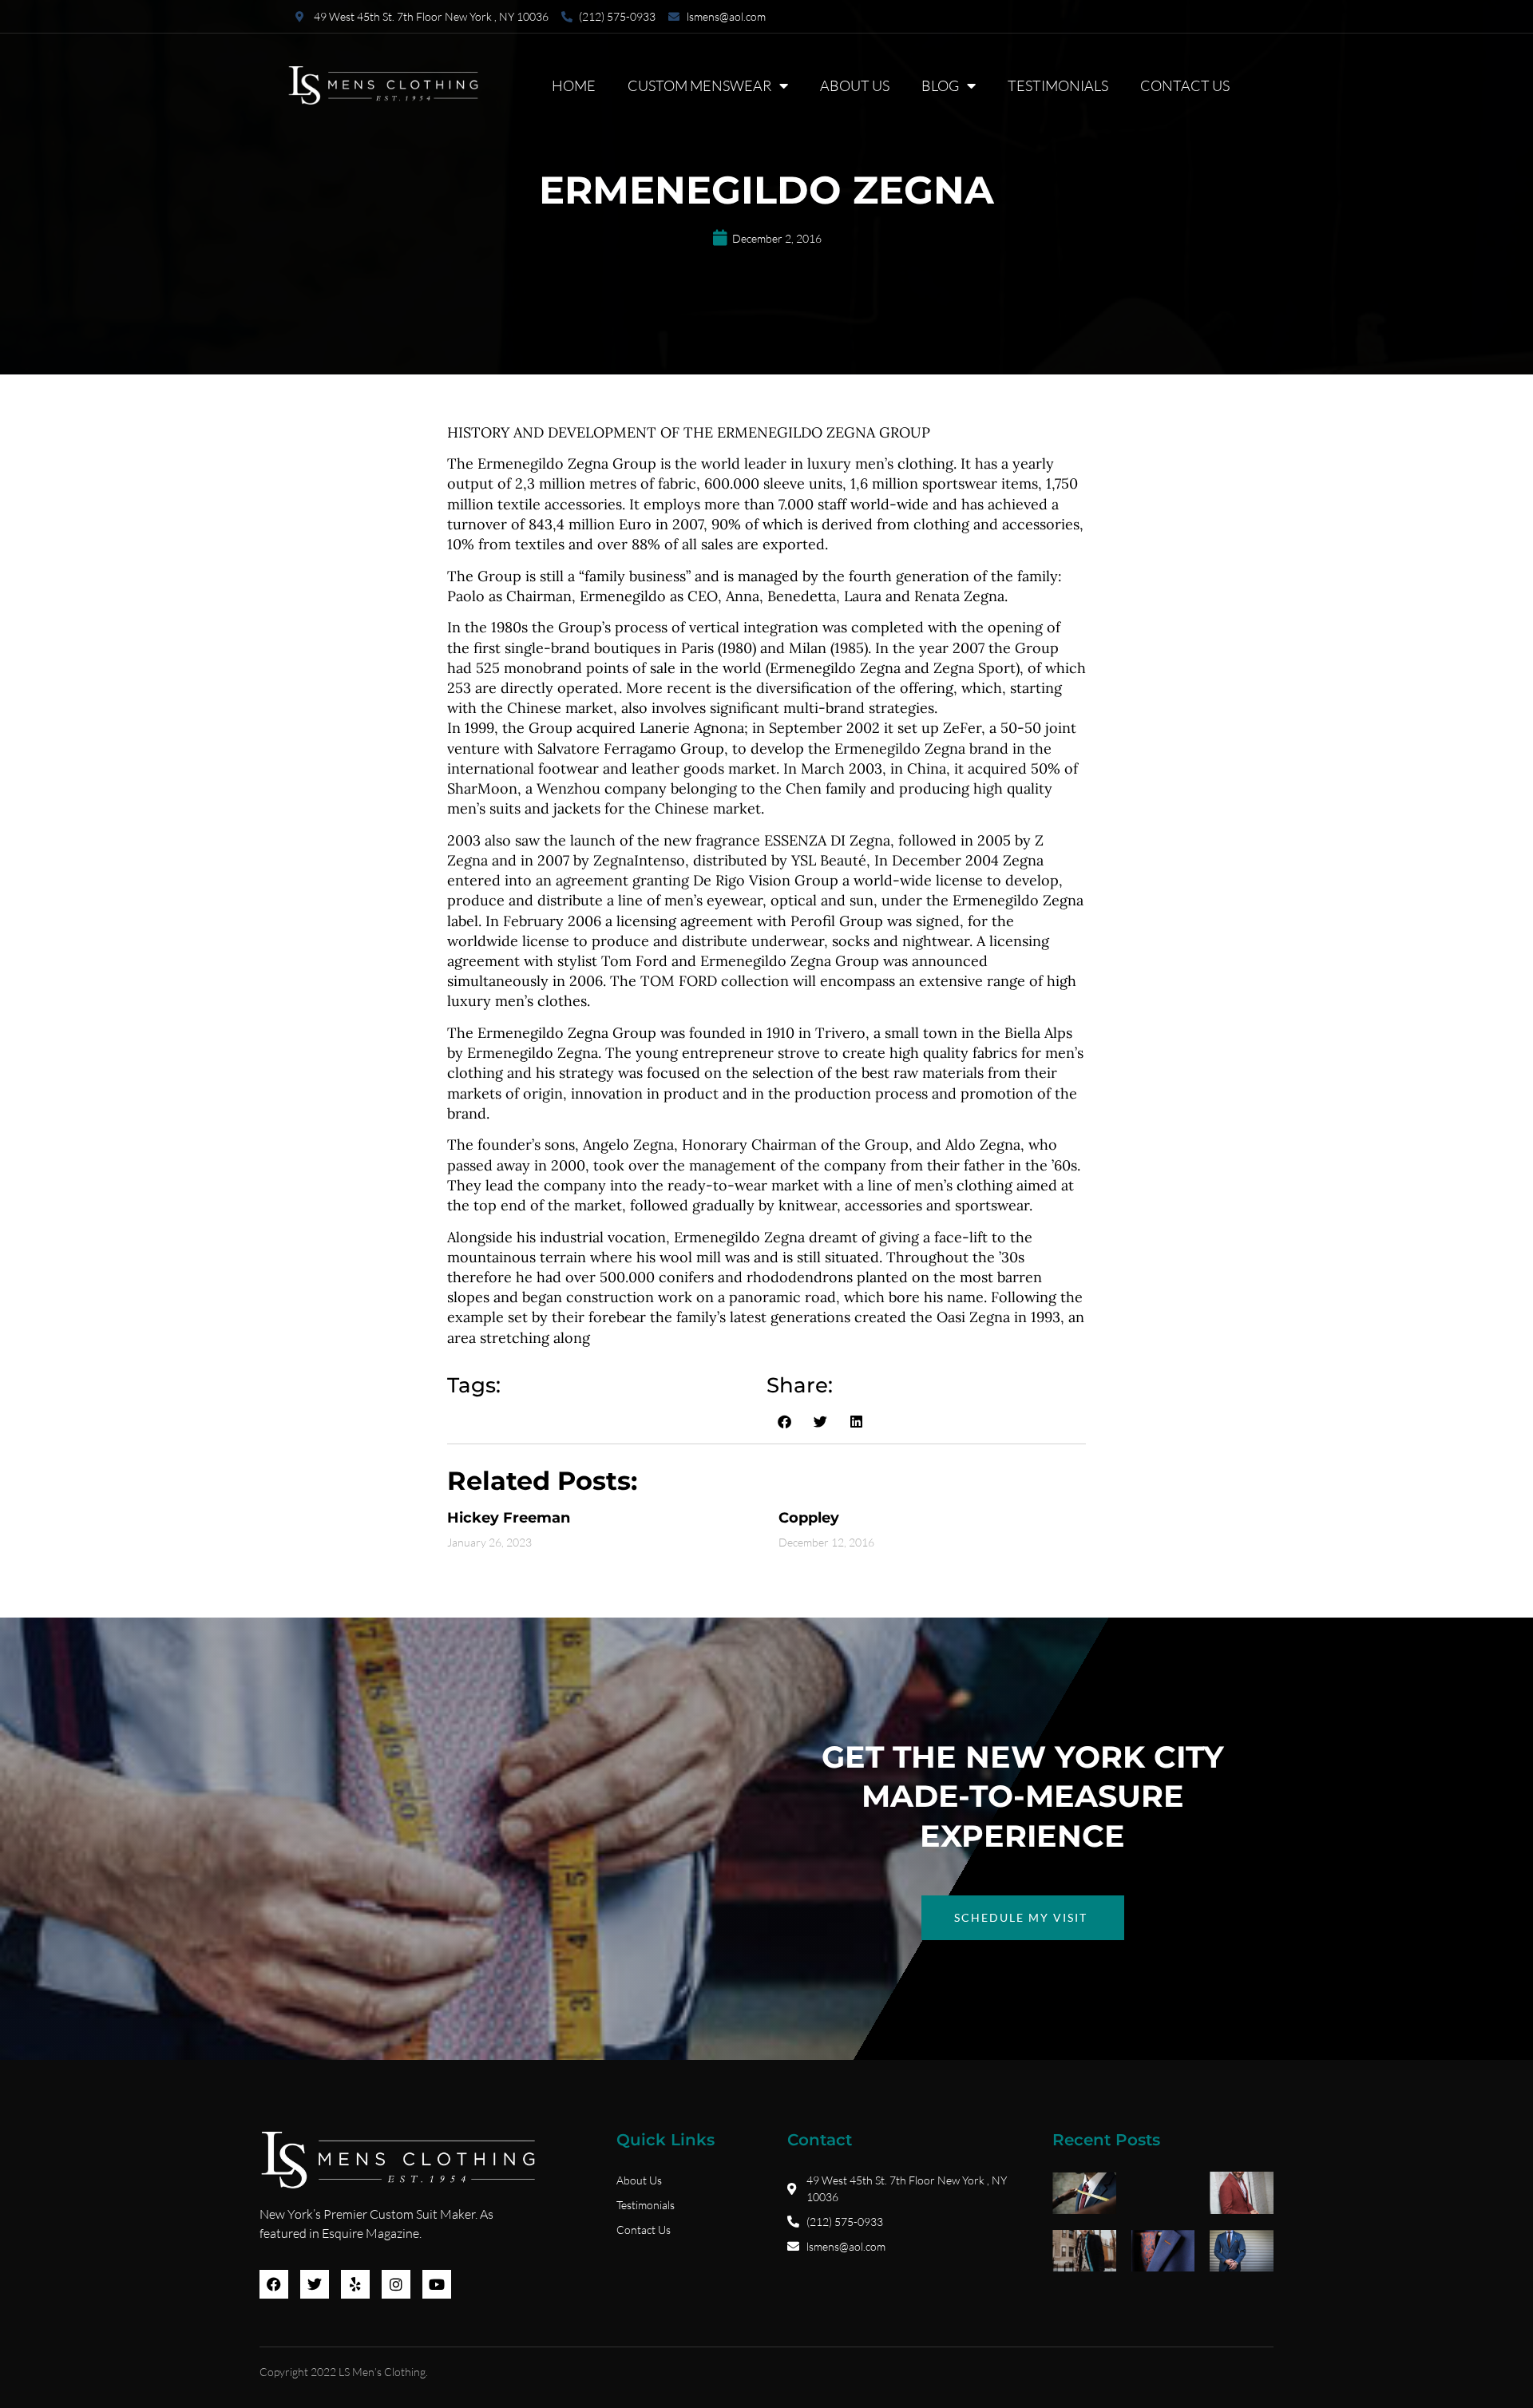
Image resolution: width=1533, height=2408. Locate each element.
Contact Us (1185, 85)
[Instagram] (396, 2284)
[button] (784, 1421)
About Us (855, 85)
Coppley (809, 1518)
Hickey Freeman (509, 1518)
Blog (940, 85)
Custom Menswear (699, 85)
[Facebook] (274, 2284)
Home (574, 85)
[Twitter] (315, 2284)
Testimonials (1058, 85)
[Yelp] (355, 2284)
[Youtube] (437, 2284)
